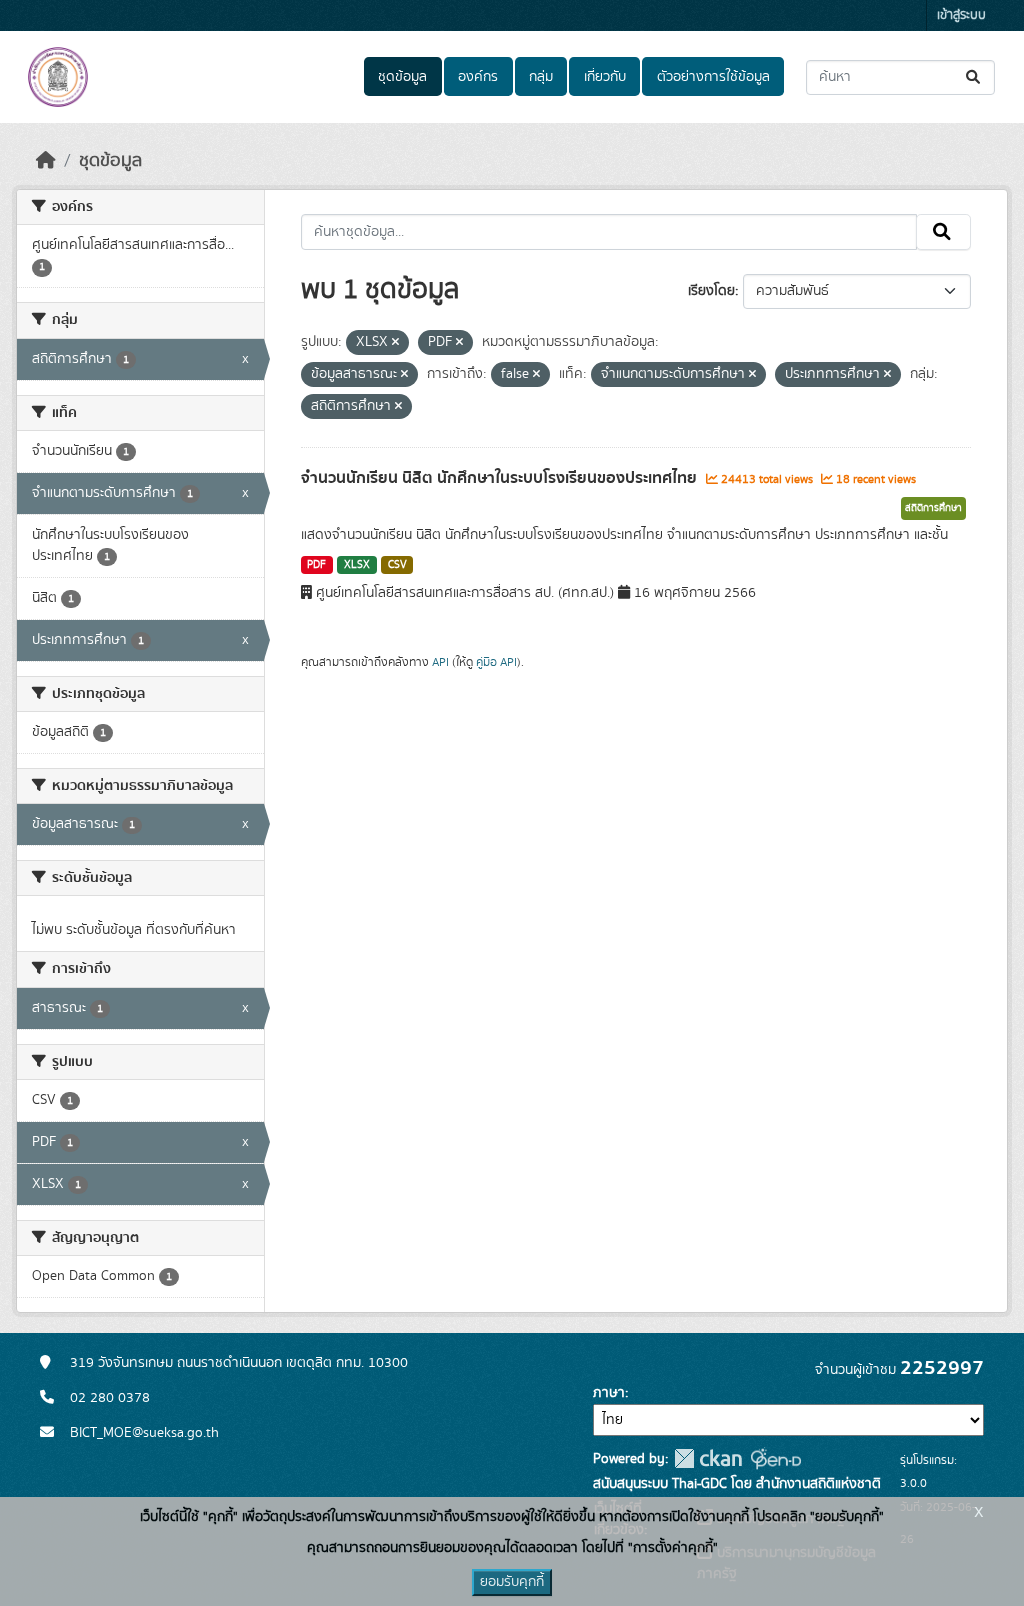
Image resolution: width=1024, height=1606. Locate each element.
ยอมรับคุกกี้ (512, 1582)
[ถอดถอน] (395, 343)
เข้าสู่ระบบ (961, 15)
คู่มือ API (496, 662)
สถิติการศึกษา (933, 508)
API (440, 662)
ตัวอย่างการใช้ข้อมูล (713, 77)
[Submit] (974, 77)
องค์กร (478, 77)
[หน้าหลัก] (46, 161)
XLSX (357, 565)
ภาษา (609, 1393)
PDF (316, 565)
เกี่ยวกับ (605, 77)
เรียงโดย (711, 291)
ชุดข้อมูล (402, 77)
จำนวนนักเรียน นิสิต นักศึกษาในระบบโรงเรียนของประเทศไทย (501, 478)
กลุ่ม (541, 77)
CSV (397, 565)
